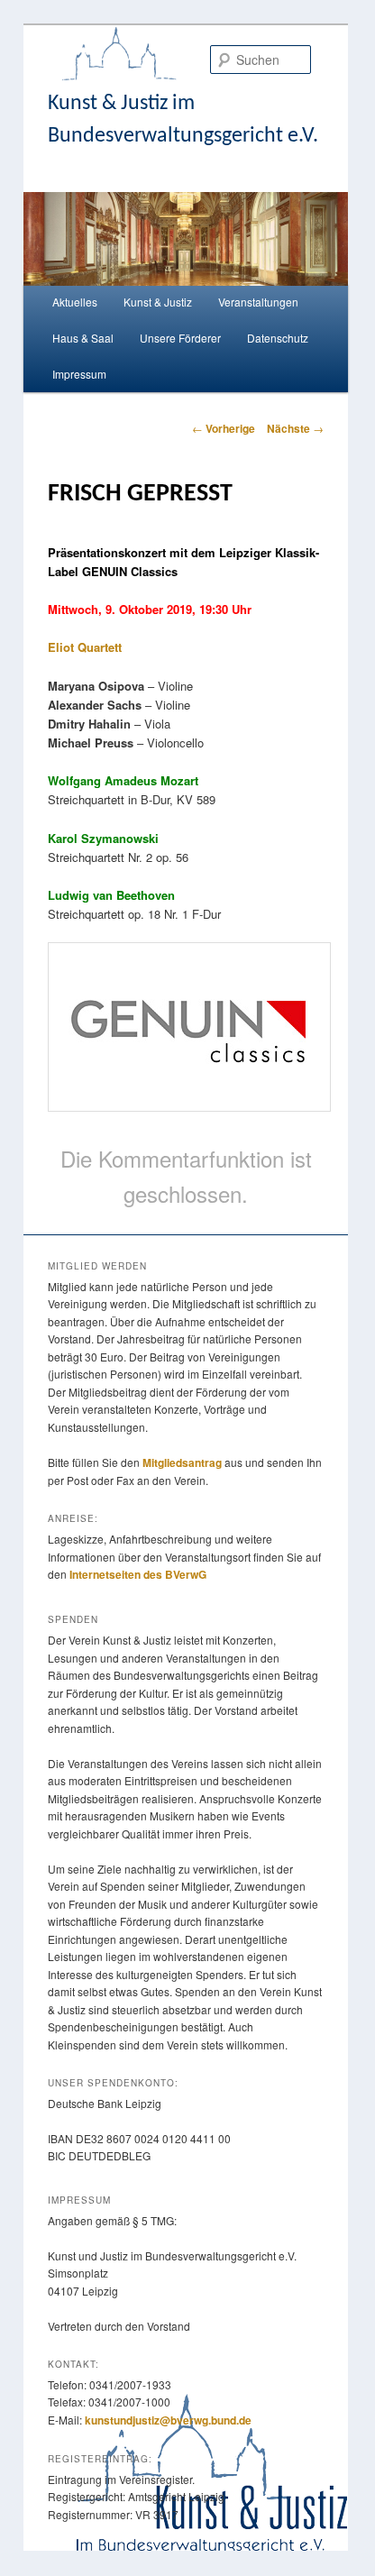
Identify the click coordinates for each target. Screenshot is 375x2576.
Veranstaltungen (258, 302)
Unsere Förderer (180, 338)
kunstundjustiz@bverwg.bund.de (168, 2420)
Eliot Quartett (85, 647)
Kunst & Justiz (158, 302)
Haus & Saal (83, 338)
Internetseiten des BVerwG (138, 1574)
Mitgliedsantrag (182, 1462)
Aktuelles (75, 302)
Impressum (79, 374)
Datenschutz (278, 338)
